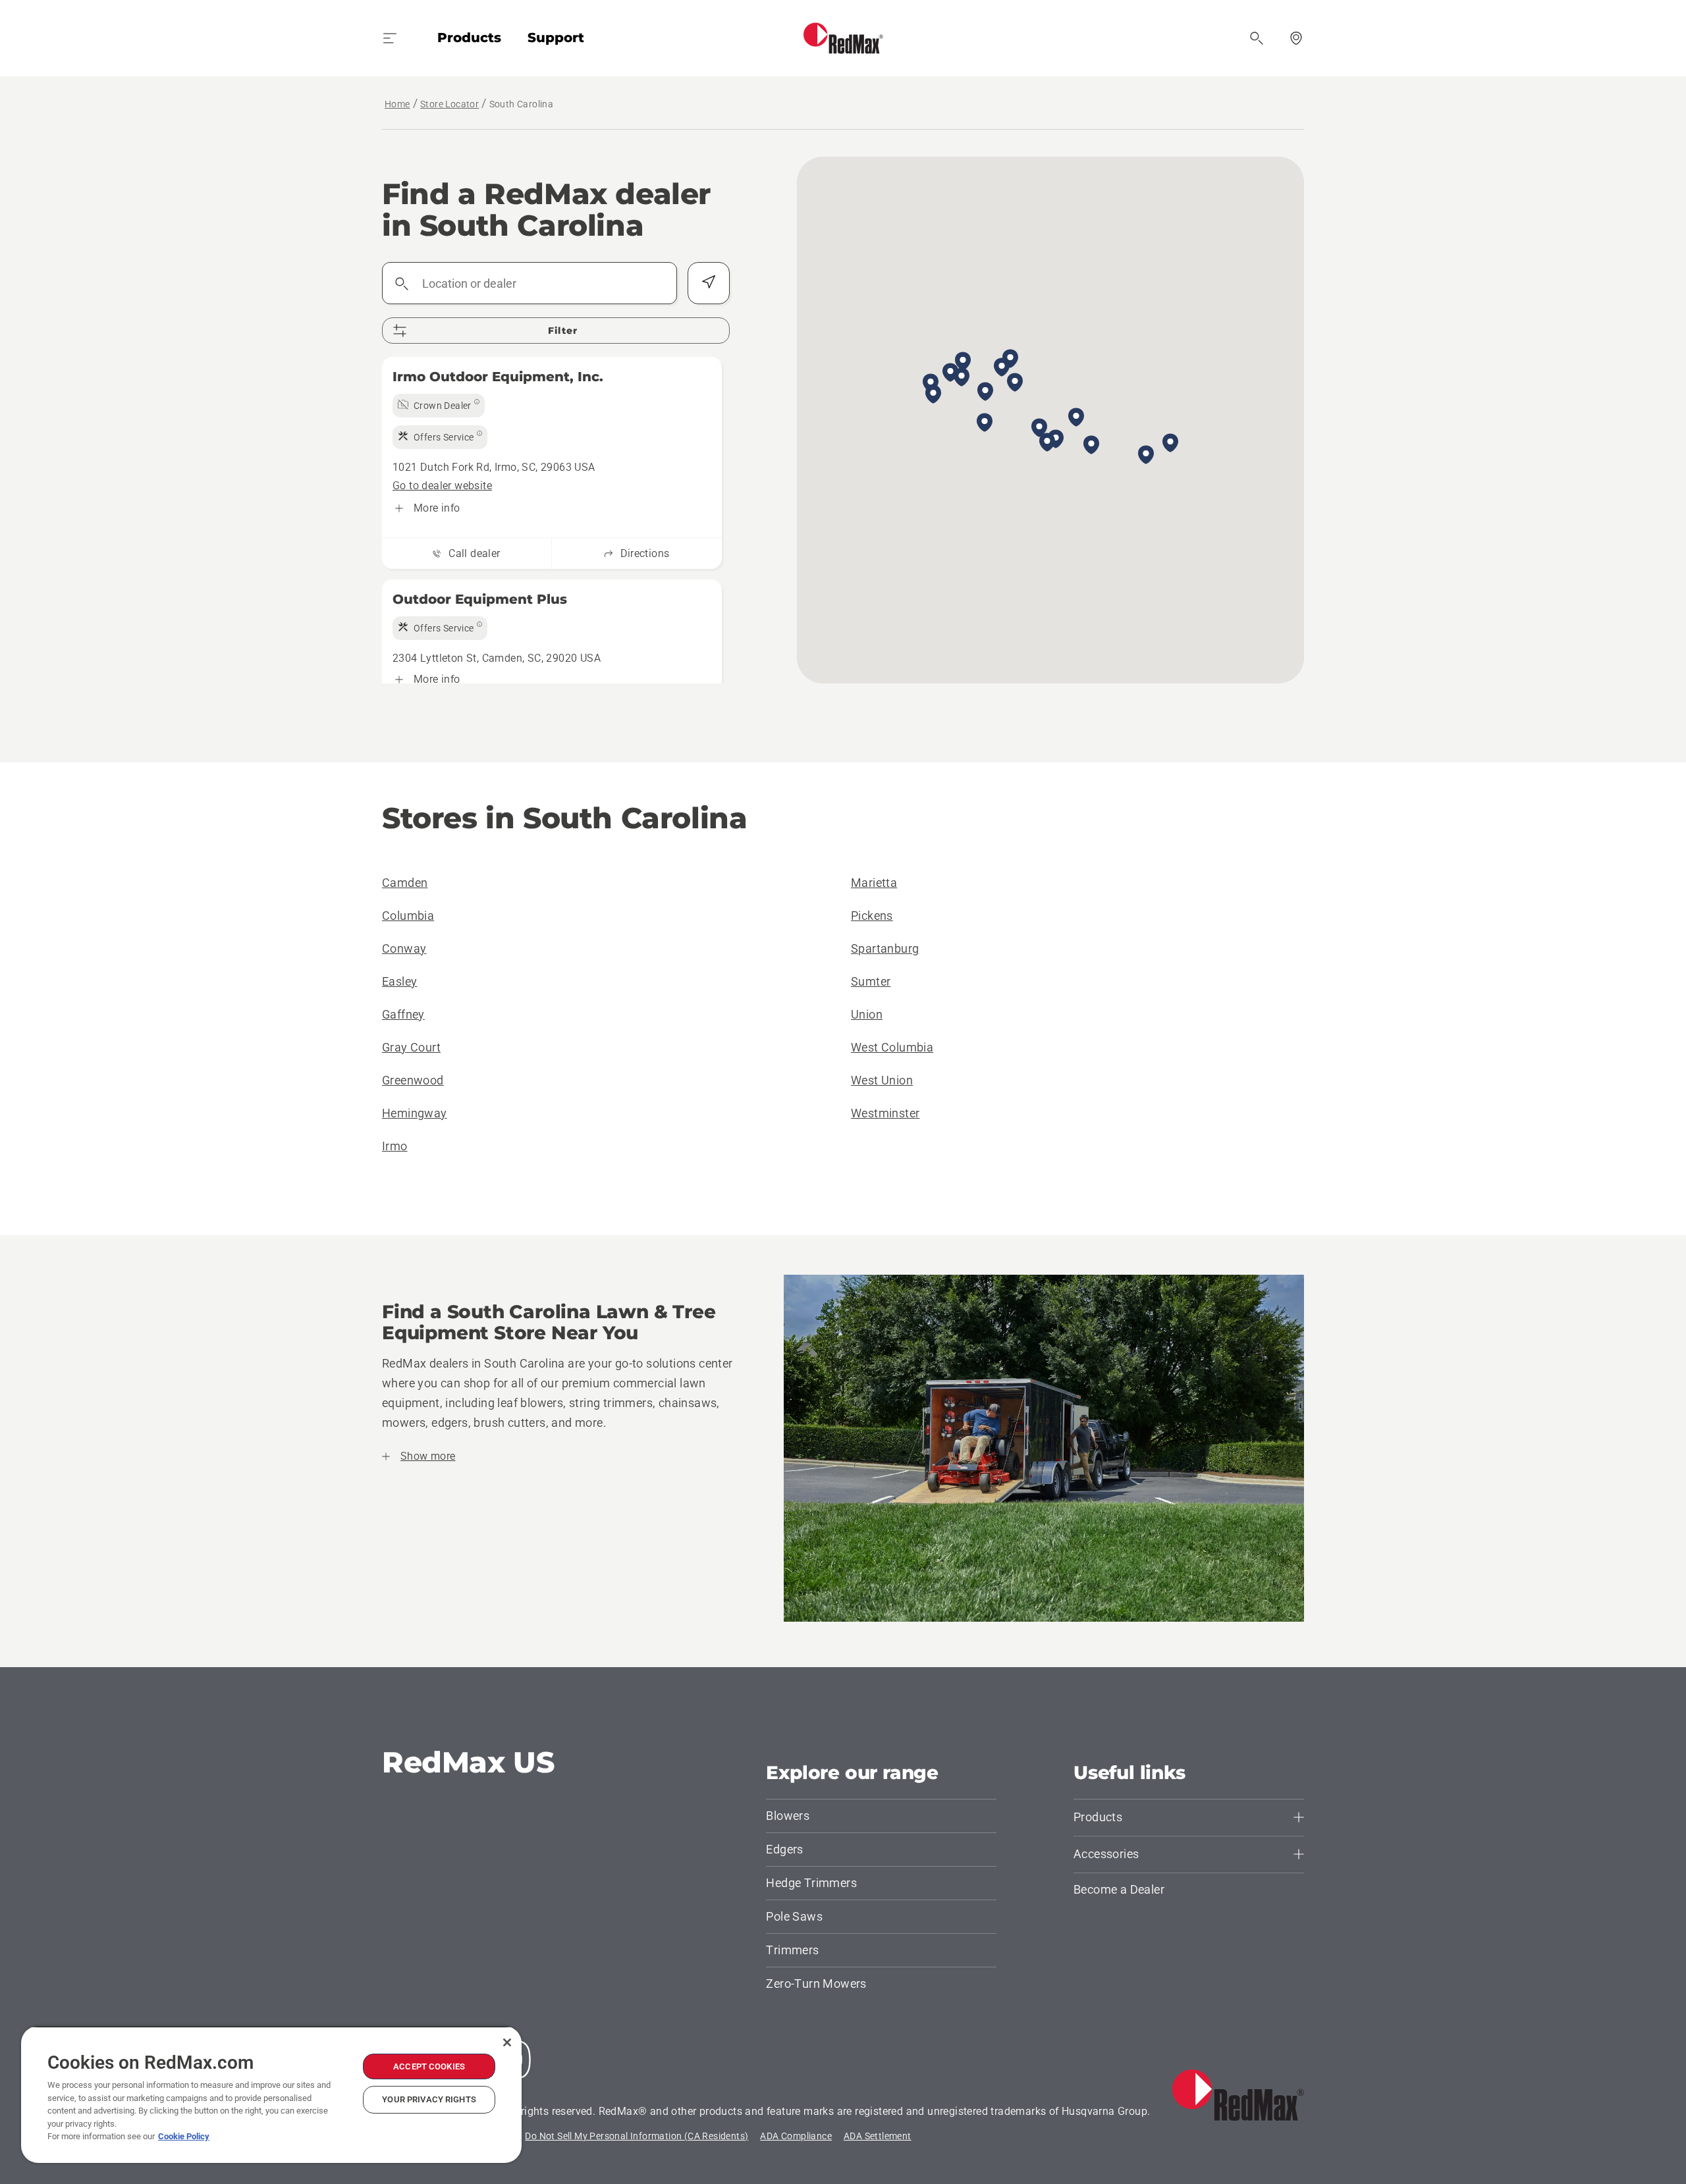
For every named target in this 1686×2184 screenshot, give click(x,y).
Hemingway (415, 1113)
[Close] (507, 2042)
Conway (404, 948)
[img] (439, 406)
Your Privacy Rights (429, 2099)
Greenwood (413, 1080)
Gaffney (403, 1014)
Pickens (872, 916)
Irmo (395, 1146)
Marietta (874, 883)
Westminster (885, 1113)
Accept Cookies (429, 2066)
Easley (399, 981)
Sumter (871, 981)
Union (867, 1014)
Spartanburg (885, 948)
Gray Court (411, 1047)
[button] (950, 373)
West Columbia (892, 1047)
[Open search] (1257, 38)
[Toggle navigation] (390, 38)
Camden (405, 883)
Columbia (408, 916)
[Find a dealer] (1296, 38)
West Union (882, 1080)
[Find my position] (709, 283)
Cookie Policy (184, 2136)
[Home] (843, 38)
